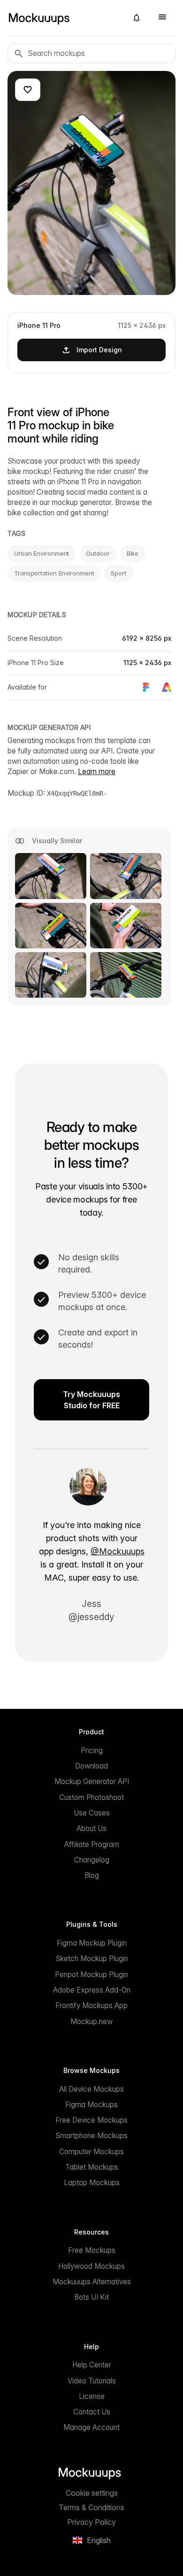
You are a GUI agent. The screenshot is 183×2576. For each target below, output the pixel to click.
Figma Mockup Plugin (92, 1943)
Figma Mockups (91, 2105)
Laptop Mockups (92, 2183)
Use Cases (92, 1813)
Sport (118, 573)
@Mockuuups (118, 1551)
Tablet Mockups (92, 2167)
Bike (133, 553)
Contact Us (92, 2412)
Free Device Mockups (91, 2120)
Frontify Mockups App (91, 2006)
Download (91, 1766)
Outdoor (98, 553)
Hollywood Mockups (91, 2266)
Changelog (92, 1860)
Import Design (99, 350)
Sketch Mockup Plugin (92, 1959)
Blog (92, 1875)
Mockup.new (91, 2021)
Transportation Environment (54, 573)
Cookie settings (92, 2493)
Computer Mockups (91, 2152)
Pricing (92, 1750)
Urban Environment (42, 553)
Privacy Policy (91, 2522)
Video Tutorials (92, 2381)
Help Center (92, 2365)
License (92, 2396)
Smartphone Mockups (91, 2136)
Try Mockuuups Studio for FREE (91, 1400)
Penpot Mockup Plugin (91, 1975)
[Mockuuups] (64, 18)
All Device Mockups (91, 2089)
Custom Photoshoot (91, 1797)
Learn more (97, 772)
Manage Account (91, 2427)
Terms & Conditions (91, 2507)
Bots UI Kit (91, 2297)
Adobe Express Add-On (92, 1990)
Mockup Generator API (92, 1781)
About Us (91, 1828)
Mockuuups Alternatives (92, 2282)
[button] (137, 18)
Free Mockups (92, 2250)
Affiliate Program (92, 1844)
